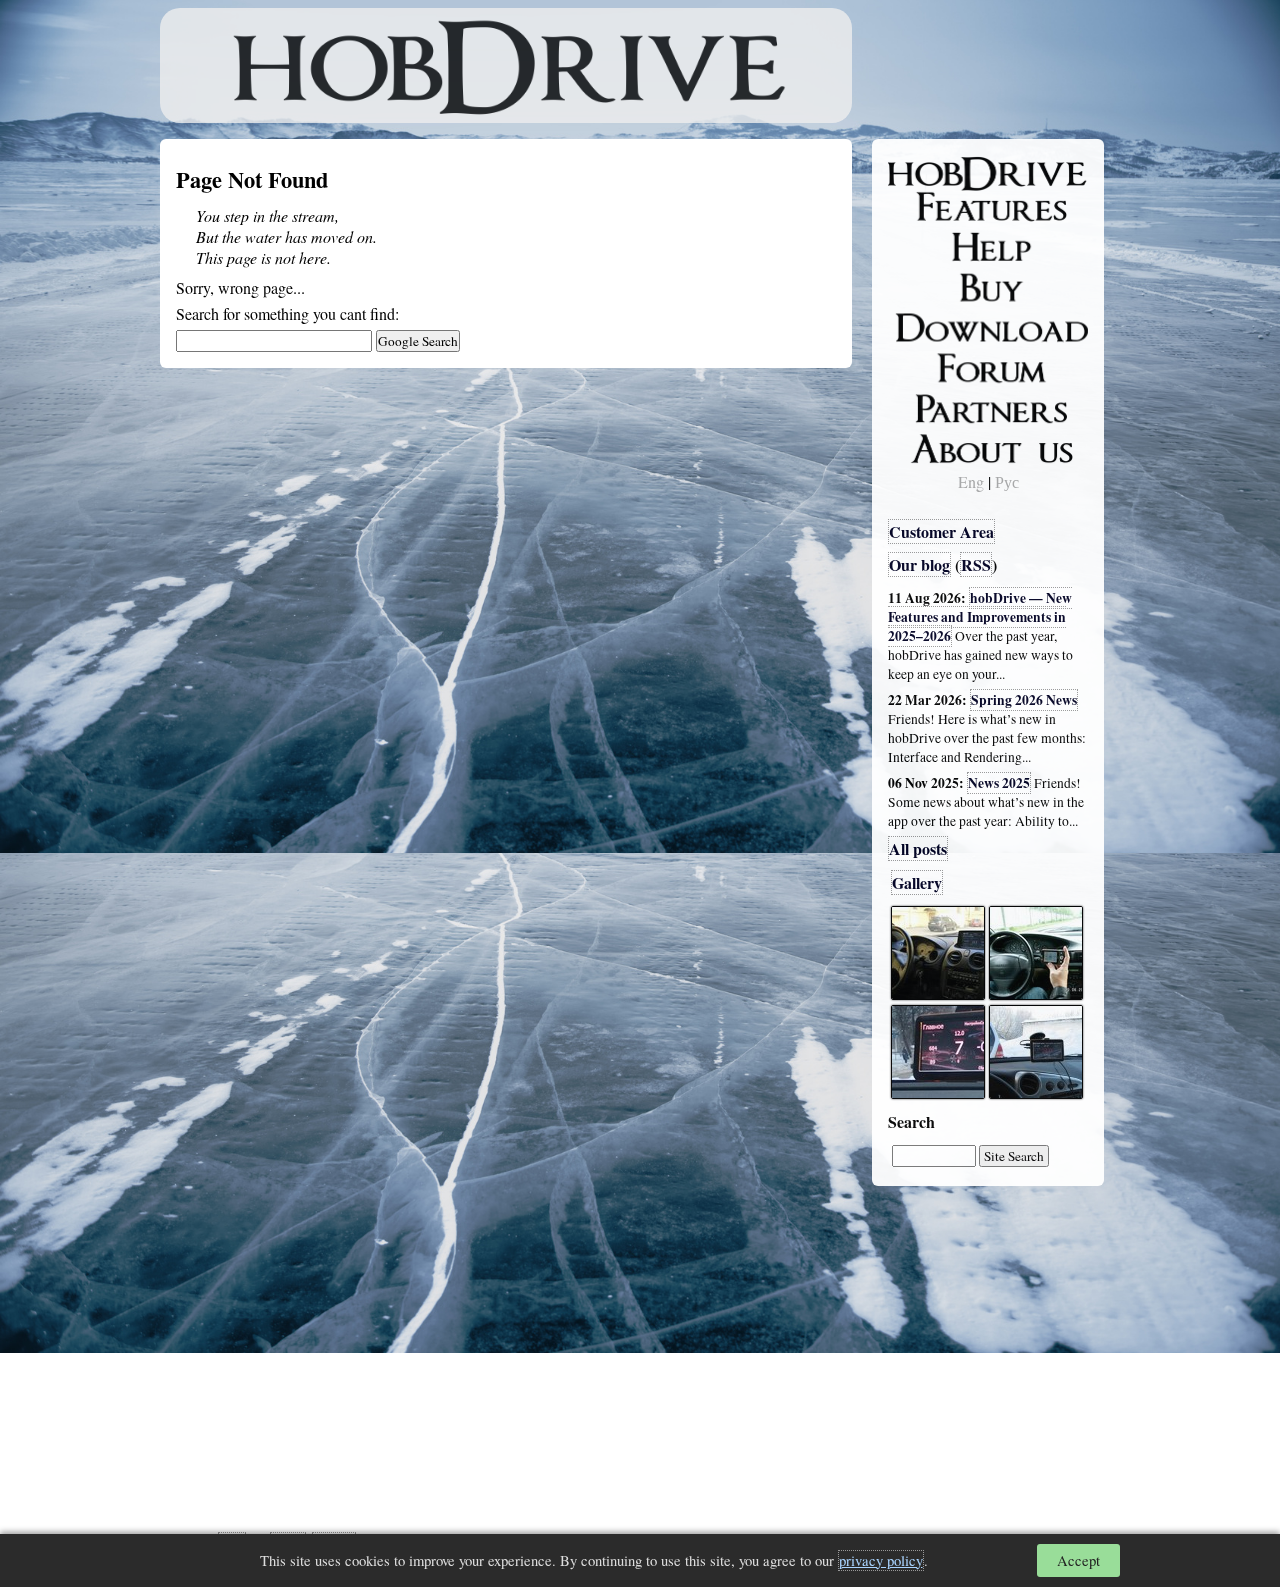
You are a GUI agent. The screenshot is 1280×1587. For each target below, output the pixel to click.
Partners (929, 405)
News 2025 (999, 783)
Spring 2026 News (1024, 700)
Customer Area (941, 531)
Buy (915, 286)
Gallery (917, 882)
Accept (1078, 1560)
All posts (918, 848)
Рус (1007, 481)
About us (932, 445)
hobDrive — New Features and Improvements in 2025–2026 (980, 617)
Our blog (919, 564)
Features (930, 207)
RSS (976, 564)
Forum (924, 365)
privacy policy (881, 1560)
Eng (971, 481)
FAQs (920, 246)
